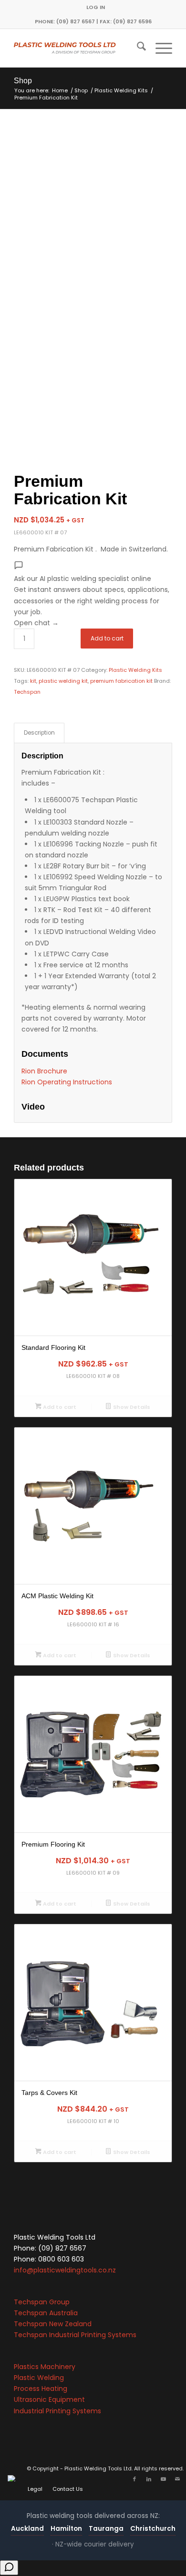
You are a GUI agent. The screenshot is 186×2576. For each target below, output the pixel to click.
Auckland (27, 2529)
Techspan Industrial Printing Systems (75, 2335)
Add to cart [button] (59, 1407)
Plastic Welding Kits (135, 670)
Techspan (27, 692)
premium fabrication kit (121, 681)
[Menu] (159, 48)
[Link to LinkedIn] (149, 2479)
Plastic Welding (39, 2378)
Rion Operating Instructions (67, 1082)
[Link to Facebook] (134, 2479)
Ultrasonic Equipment (49, 2399)
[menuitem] (96, 7)
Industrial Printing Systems (57, 2411)
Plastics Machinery (45, 2367)
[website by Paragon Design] (13, 2478)
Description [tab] (39, 733)
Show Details (131, 1407)
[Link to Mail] (177, 2479)
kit (33, 681)
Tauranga (106, 2529)
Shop (23, 81)
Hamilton (66, 2529)
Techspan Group (42, 2302)
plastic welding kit (63, 681)
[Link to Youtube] (163, 2479)
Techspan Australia (46, 2313)
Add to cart (107, 638)
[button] (93, 595)
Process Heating (41, 2389)
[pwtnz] (77, 48)
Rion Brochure (44, 1071)
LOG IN (96, 7)
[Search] (137, 48)
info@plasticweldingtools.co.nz (65, 2270)
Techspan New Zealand (53, 2324)
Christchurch (153, 2529)
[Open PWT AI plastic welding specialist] (9, 2568)
